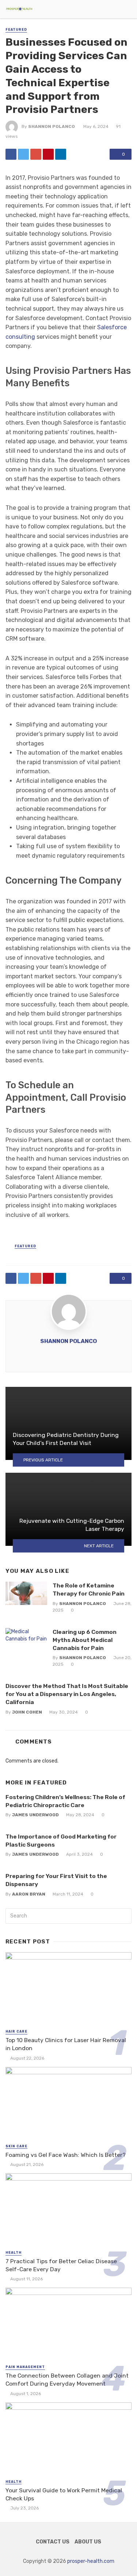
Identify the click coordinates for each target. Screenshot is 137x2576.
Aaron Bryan (29, 1894)
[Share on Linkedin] (61, 154)
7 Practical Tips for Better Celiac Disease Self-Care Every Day (61, 2265)
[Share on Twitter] (23, 154)
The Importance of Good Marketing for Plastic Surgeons (61, 1841)
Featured (16, 30)
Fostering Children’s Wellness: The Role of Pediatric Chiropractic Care (65, 1801)
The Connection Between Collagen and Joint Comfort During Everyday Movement (67, 2380)
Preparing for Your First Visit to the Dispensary (56, 1880)
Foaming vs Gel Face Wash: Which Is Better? (66, 2155)
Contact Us (53, 2542)
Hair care (16, 2031)
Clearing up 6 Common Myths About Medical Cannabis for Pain (85, 1640)
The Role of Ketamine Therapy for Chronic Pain (89, 1589)
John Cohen (27, 1712)
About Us (88, 2542)
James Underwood (35, 1815)
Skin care (16, 2146)
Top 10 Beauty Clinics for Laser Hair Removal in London (66, 2044)
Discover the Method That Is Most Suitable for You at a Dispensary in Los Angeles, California (67, 1694)
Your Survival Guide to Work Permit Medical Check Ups (64, 2494)
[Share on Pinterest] (48, 154)
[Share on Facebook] (11, 154)
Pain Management (25, 2367)
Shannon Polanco (52, 126)
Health (14, 2253)
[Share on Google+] (36, 154)
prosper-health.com (91, 2561)
